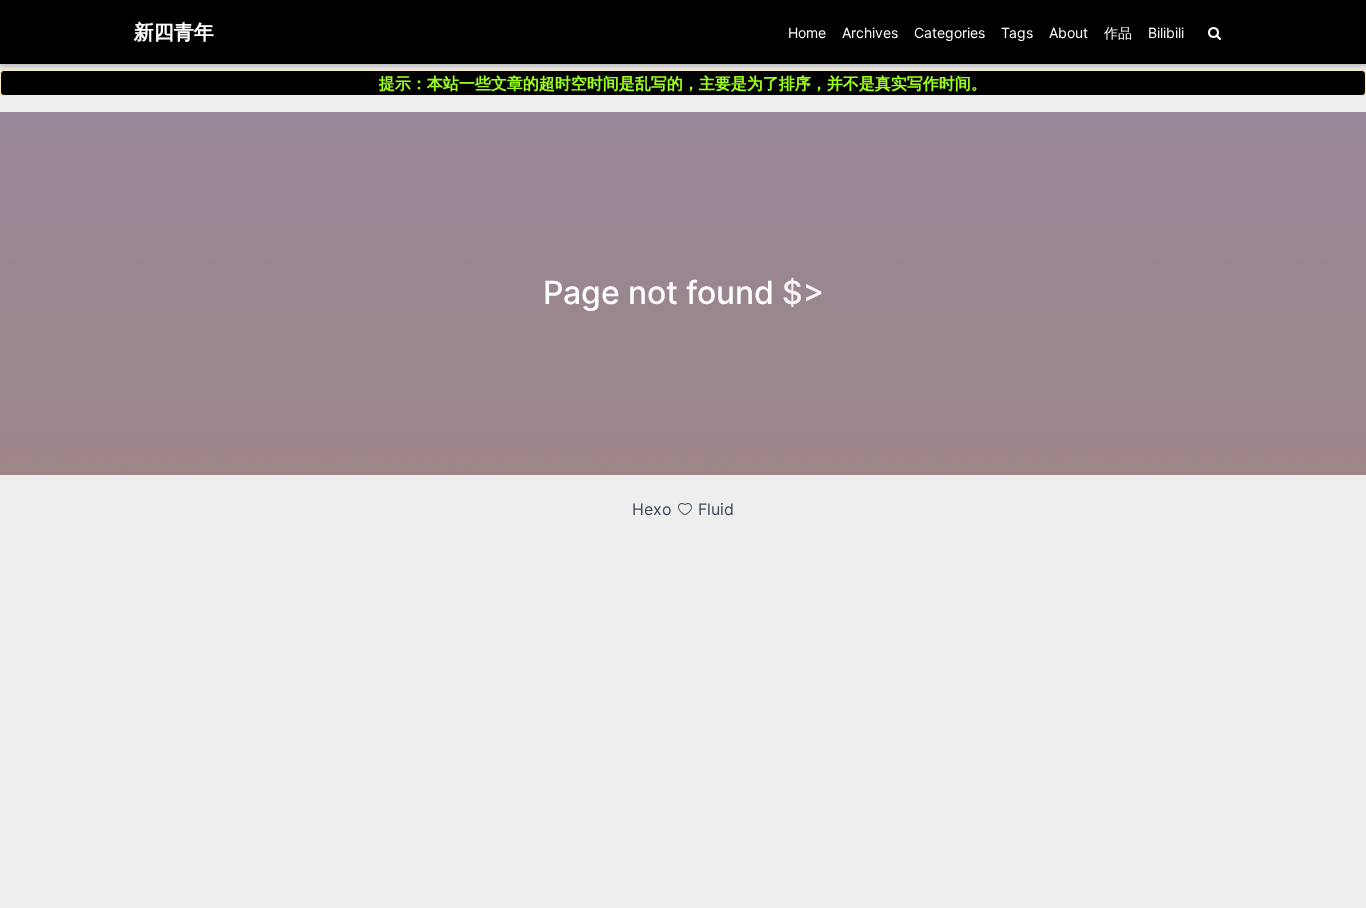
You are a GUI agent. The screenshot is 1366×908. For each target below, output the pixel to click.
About (1068, 32)
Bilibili (1166, 32)
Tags (1017, 32)
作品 (1118, 32)
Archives (870, 32)
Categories (949, 32)
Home (807, 32)
